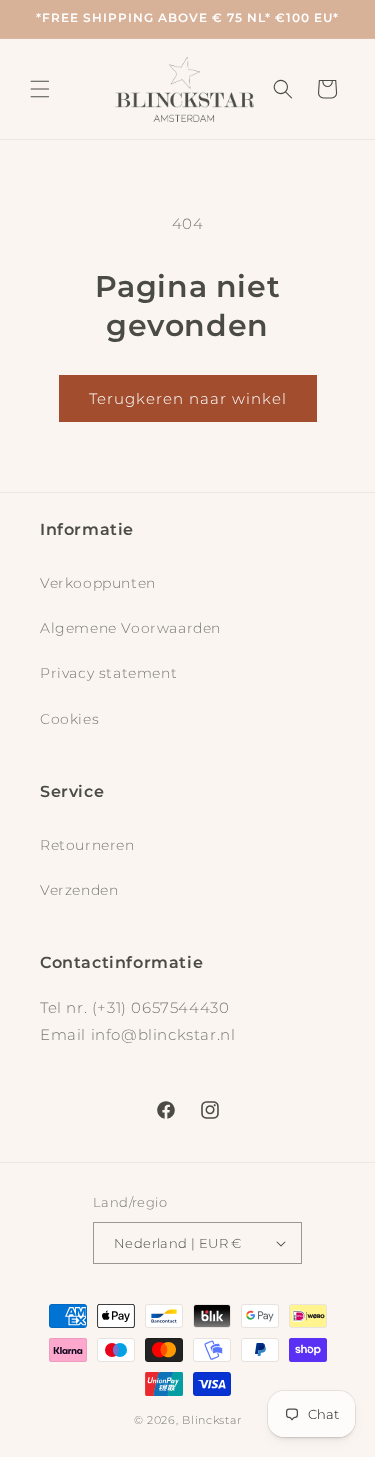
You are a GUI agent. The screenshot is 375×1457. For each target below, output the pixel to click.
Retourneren (87, 845)
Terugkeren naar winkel (188, 398)
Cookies (69, 719)
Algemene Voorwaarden (130, 628)
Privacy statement (108, 673)
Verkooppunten (98, 583)
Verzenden (79, 890)
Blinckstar (211, 1420)
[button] (40, 89)
